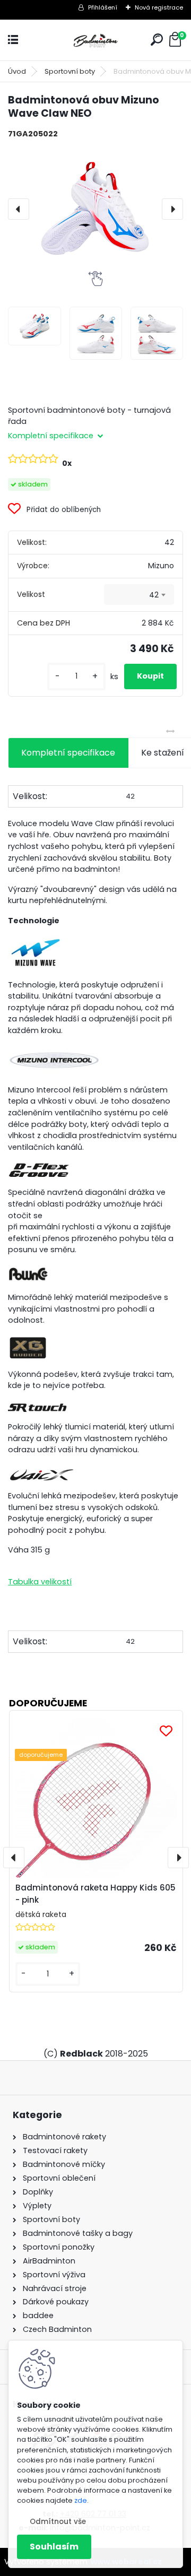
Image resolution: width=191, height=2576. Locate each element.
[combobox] (139, 595)
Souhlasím (54, 2547)
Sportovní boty (70, 71)
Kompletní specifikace (68, 753)
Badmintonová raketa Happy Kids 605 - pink (95, 1894)
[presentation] (19, 209)
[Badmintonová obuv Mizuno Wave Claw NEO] (95, 209)
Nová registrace (159, 7)
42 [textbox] (154, 595)
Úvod (17, 71)
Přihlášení (103, 7)
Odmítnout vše (58, 2522)
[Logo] (95, 40)
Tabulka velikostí (40, 1582)
